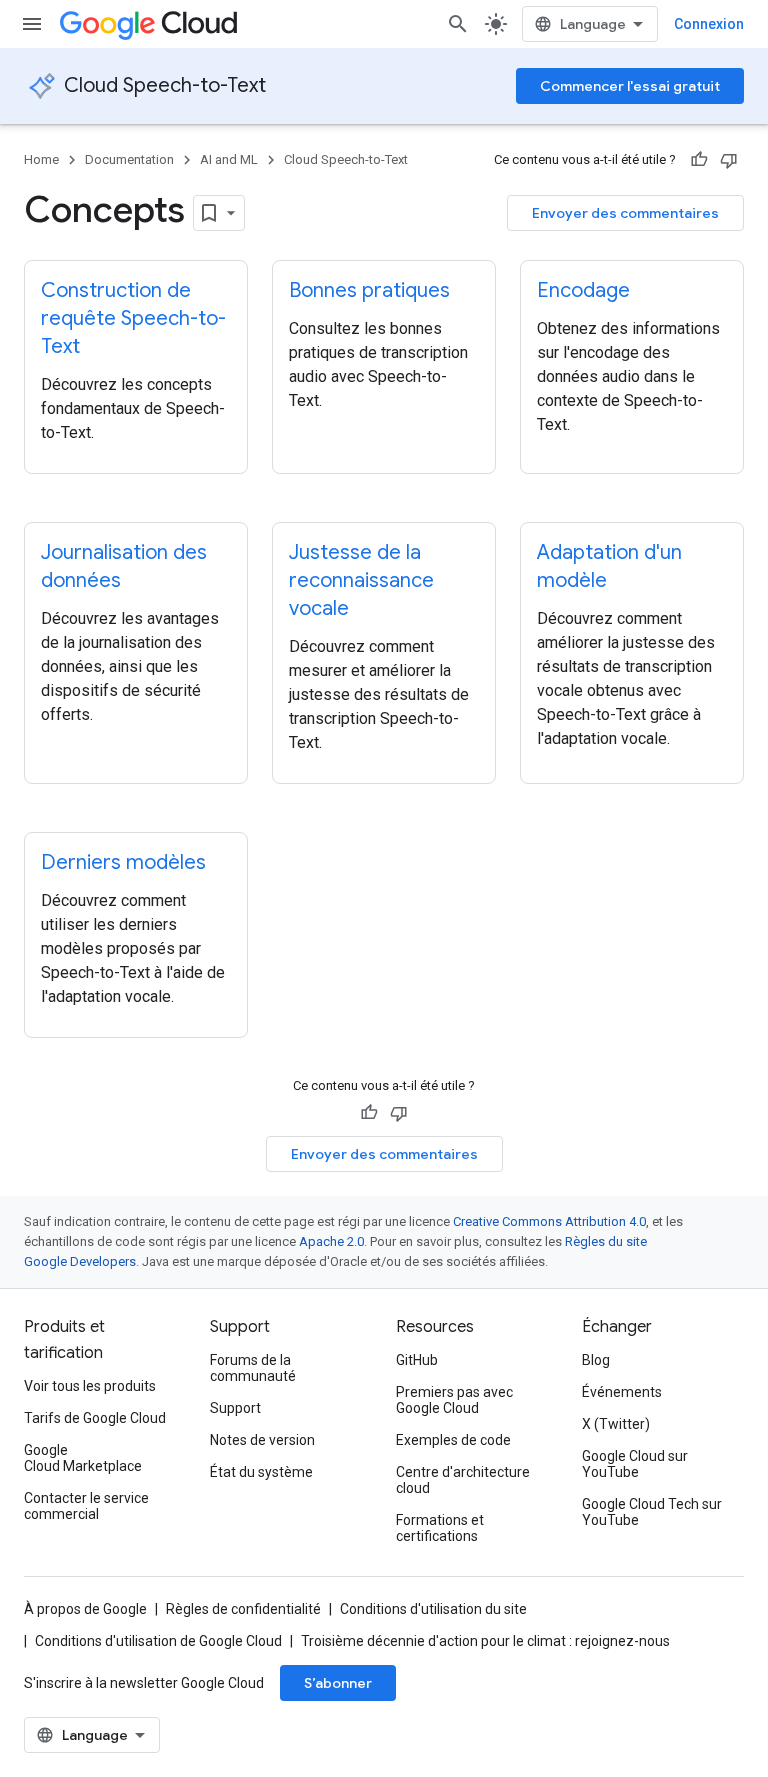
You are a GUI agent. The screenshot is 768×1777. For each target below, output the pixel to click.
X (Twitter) (616, 1424)
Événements (622, 1392)
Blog (596, 1360)
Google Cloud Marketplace (83, 1458)
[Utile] (699, 160)
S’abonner (338, 1683)
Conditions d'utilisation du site (433, 1609)
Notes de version (262, 1440)
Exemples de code (453, 1440)
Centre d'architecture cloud (463, 1480)
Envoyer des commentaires (625, 213)
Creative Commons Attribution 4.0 (549, 1221)
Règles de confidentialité (243, 1609)
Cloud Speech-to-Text (165, 85)
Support (235, 1408)
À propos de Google (85, 1609)
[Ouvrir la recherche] (458, 24)
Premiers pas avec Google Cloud (454, 1400)
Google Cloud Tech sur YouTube (652, 1512)
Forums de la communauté (253, 1368)
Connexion (709, 24)
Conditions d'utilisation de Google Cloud (158, 1641)
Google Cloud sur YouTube (635, 1464)
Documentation (129, 159)
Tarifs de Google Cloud (95, 1418)
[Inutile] (729, 160)
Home (41, 159)
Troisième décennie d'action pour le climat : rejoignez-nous (485, 1641)
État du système (261, 1472)
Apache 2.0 (331, 1241)
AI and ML (229, 159)
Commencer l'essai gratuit (630, 86)
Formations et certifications (440, 1528)
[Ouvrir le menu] (32, 24)
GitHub (417, 1360)
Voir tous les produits (90, 1386)
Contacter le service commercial (86, 1506)
